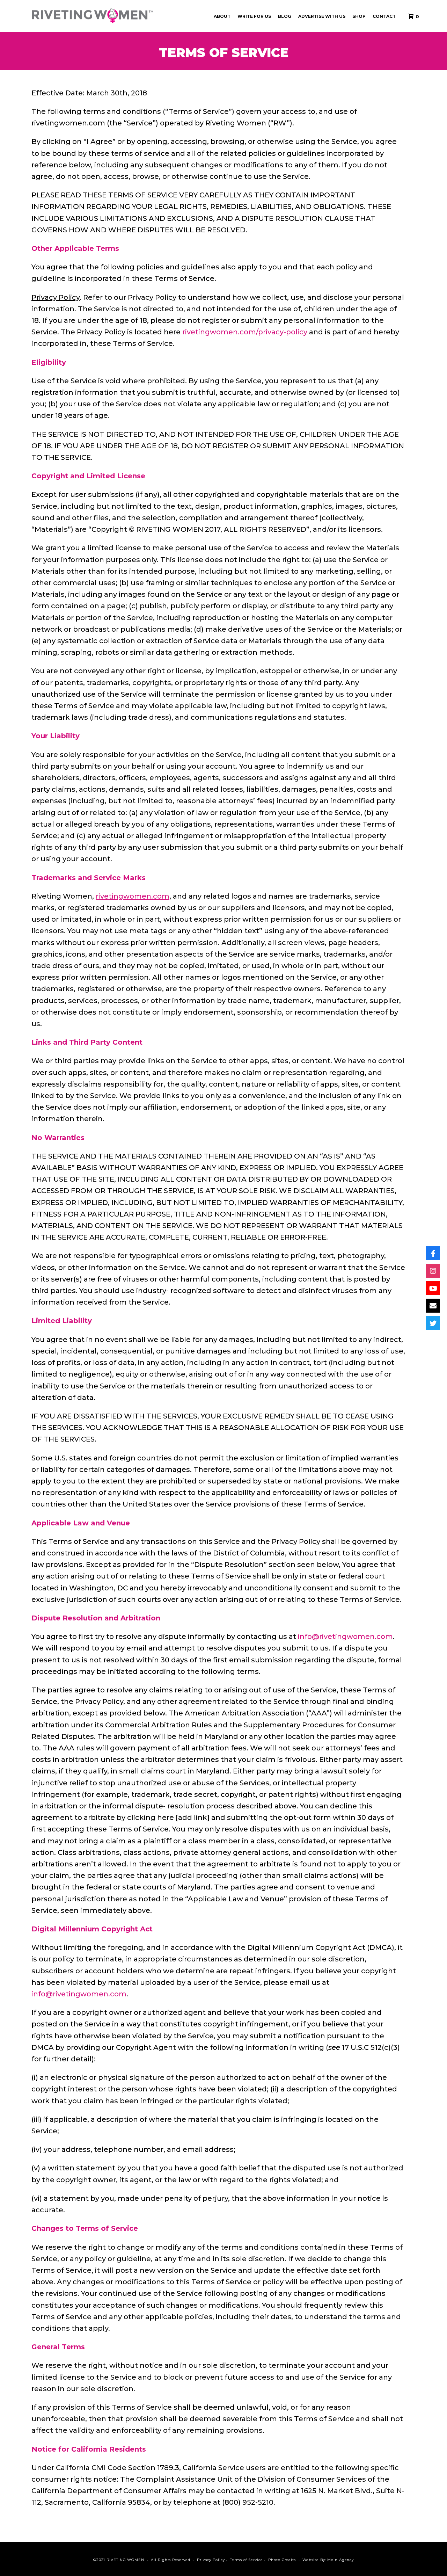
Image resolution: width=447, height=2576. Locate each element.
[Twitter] (433, 1323)
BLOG (285, 16)
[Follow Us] (433, 1253)
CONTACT (384, 16)
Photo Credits (282, 2560)
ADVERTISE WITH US (322, 16)
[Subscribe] (433, 1288)
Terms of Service (246, 2560)
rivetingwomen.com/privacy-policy (246, 332)
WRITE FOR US (254, 16)
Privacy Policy (211, 2560)
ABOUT (222, 16)
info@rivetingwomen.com (345, 1637)
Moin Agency (340, 2560)
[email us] (433, 1306)
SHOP (359, 16)
